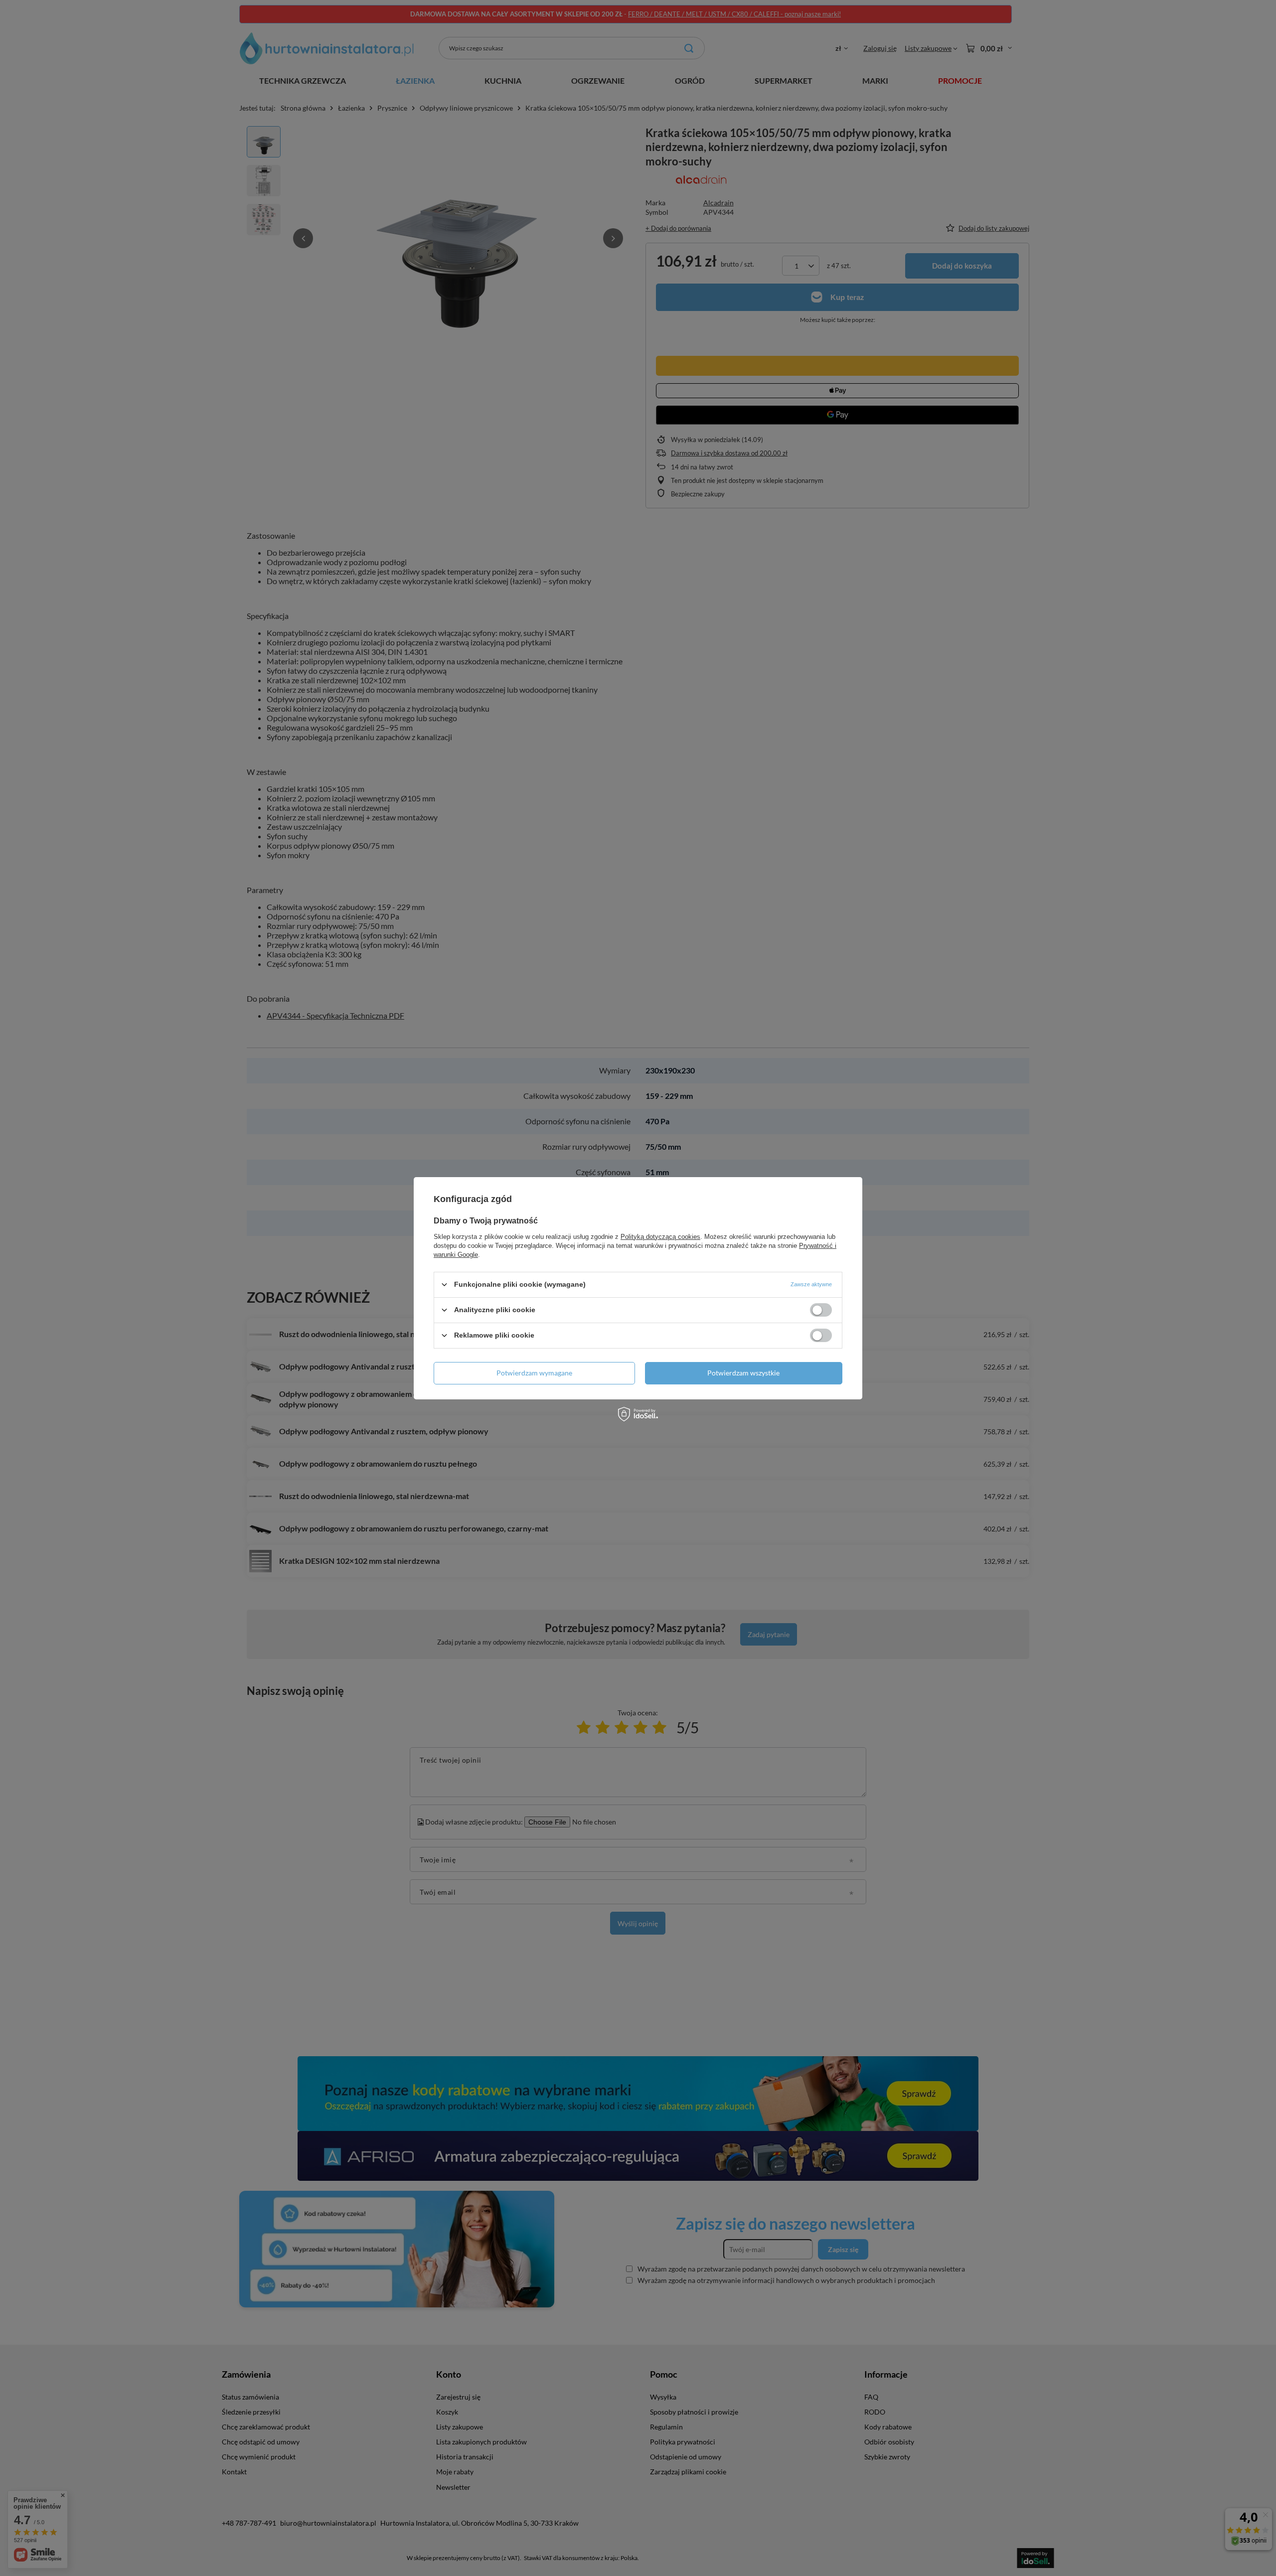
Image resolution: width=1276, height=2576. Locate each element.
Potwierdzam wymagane (534, 1373)
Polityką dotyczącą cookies (660, 1236)
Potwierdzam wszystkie (743, 1373)
